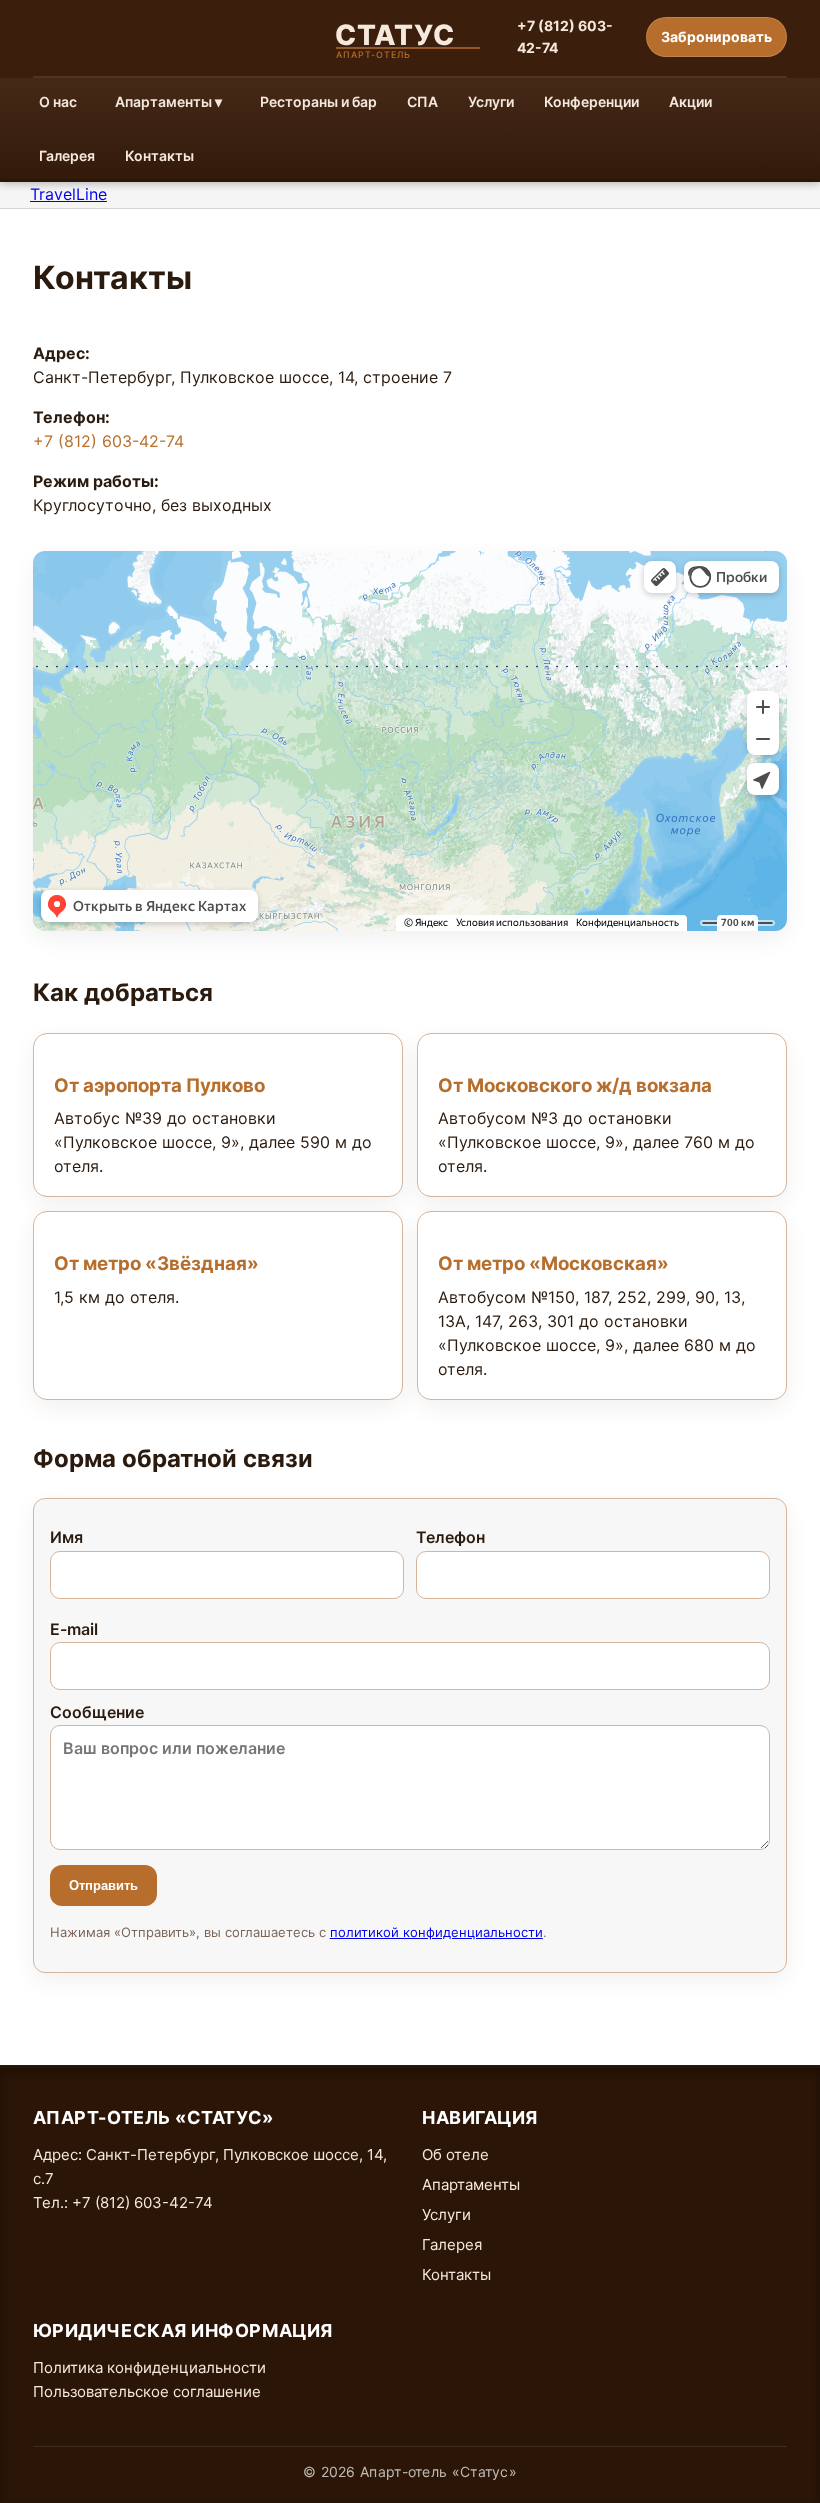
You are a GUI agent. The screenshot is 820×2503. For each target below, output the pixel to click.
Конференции (591, 101)
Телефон (450, 1537)
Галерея (67, 155)
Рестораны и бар (318, 101)
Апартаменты (471, 2184)
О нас (58, 101)
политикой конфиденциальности (436, 1932)
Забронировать (716, 36)
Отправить (103, 1885)
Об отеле (455, 2154)
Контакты (159, 155)
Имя (66, 1537)
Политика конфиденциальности (149, 2367)
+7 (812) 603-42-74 (565, 36)
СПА (422, 101)
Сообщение (97, 1712)
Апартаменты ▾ (168, 101)
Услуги (491, 101)
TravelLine (68, 194)
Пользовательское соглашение (147, 2391)
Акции (690, 101)
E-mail (74, 1629)
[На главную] (410, 37)
